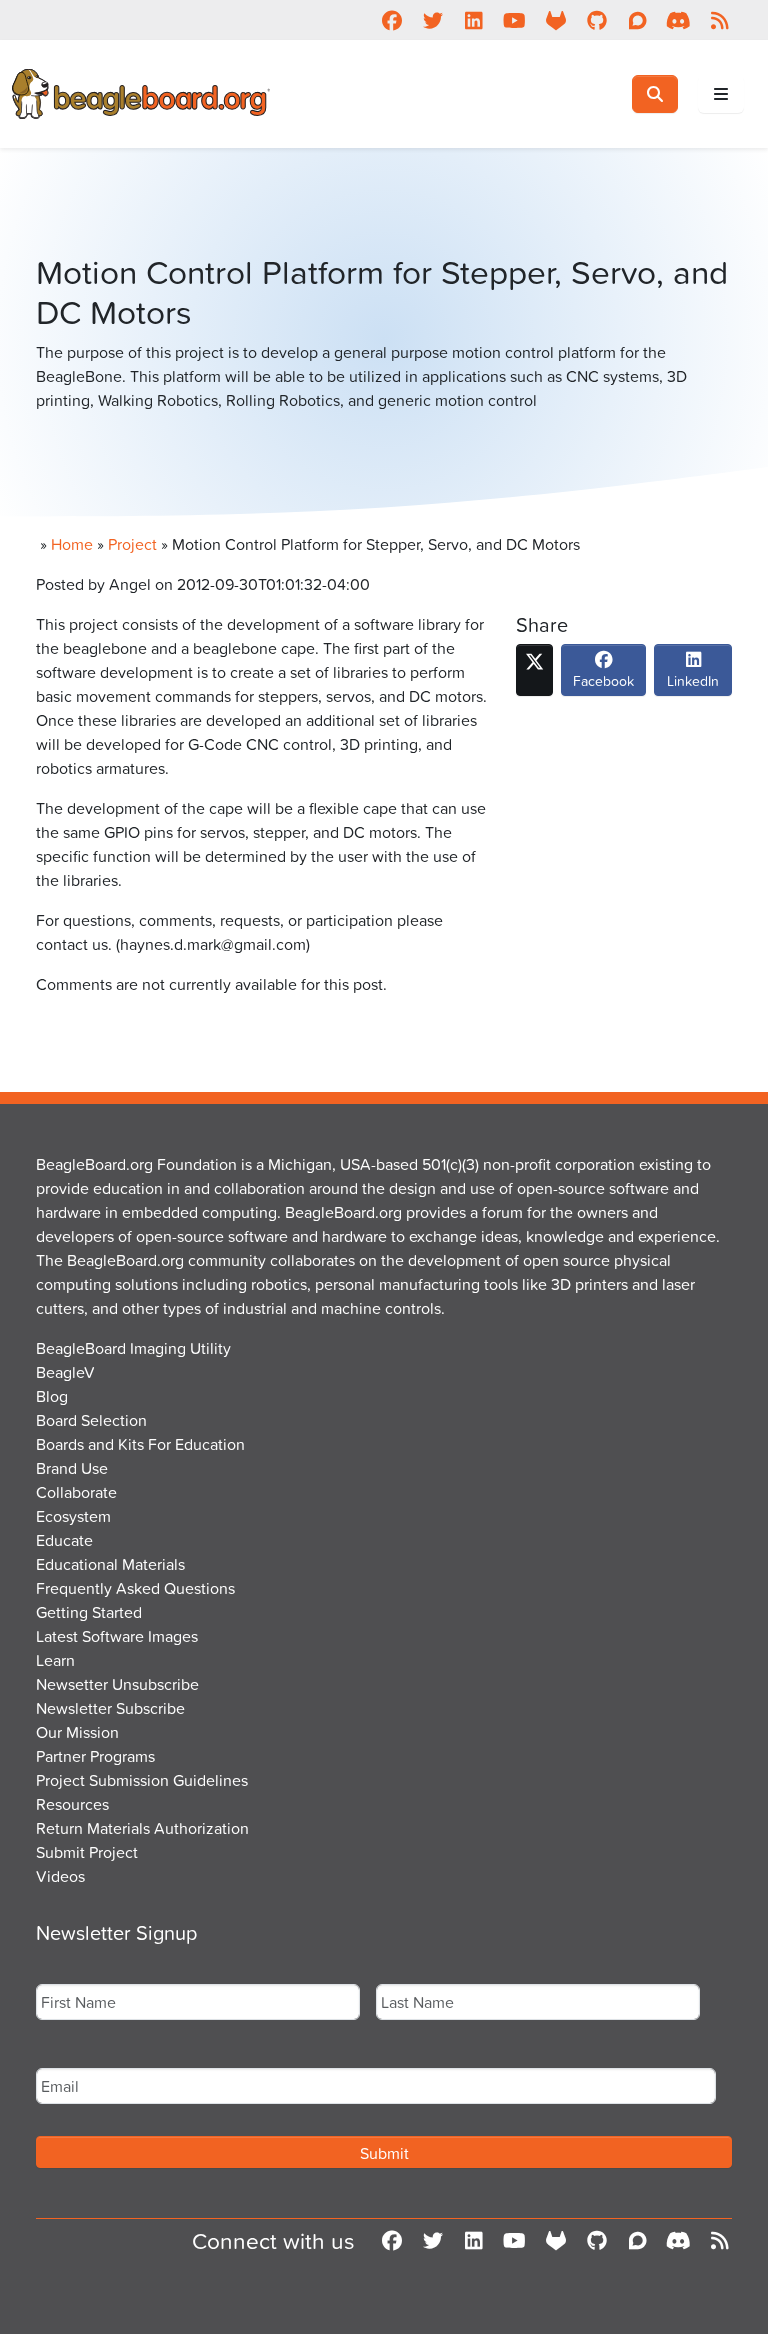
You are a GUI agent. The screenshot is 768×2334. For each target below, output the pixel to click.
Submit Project (87, 1852)
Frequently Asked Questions (135, 1588)
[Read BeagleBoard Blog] (719, 20)
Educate (64, 1540)
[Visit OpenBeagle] (555, 20)
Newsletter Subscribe (110, 1708)
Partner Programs (95, 1756)
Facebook (603, 680)
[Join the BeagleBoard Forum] (637, 20)
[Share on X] (534, 670)
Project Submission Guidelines (142, 1780)
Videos (60, 1876)
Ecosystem (73, 1516)
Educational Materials (110, 1564)
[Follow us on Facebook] (391, 20)
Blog (52, 1396)
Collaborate (76, 1492)
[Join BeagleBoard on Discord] (678, 20)
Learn (55, 1660)
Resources (72, 1804)
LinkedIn (693, 680)
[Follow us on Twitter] (432, 20)
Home (72, 544)
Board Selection (91, 1420)
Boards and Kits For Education (140, 1444)
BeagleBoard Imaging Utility (133, 1348)
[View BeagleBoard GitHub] (596, 20)
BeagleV (65, 1372)
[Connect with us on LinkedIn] (473, 20)
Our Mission (77, 1732)
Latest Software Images (117, 1636)
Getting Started (89, 1612)
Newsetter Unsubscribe (117, 1684)
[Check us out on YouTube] (514, 20)
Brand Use (72, 1468)
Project (132, 544)
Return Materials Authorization (142, 1828)
